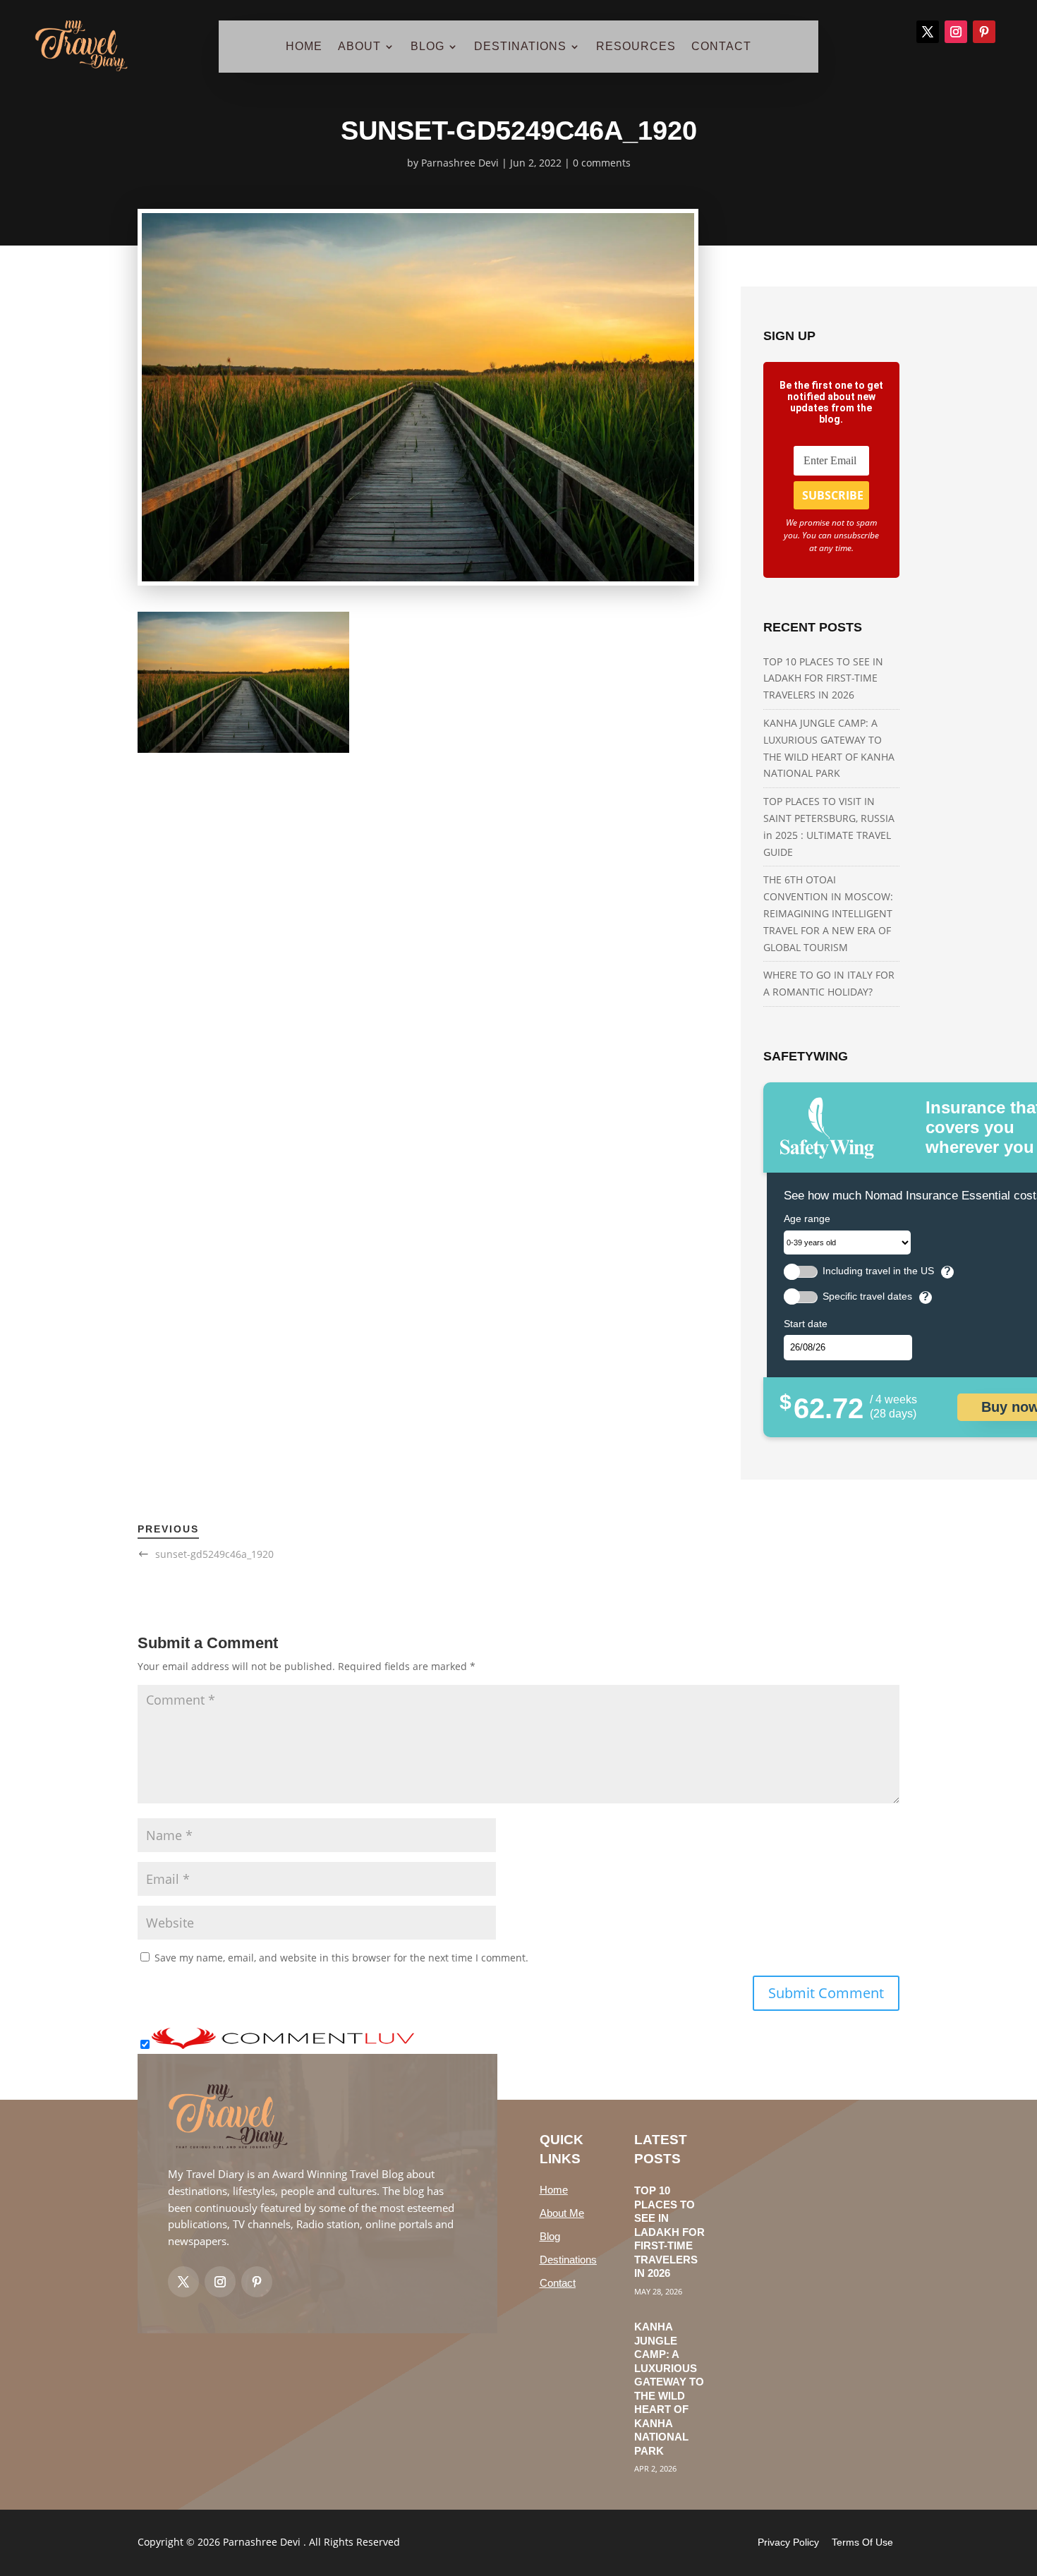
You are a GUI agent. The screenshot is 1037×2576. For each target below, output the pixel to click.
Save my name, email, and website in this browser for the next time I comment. (341, 1958)
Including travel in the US (878, 1271)
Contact (558, 2283)
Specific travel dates (867, 1296)
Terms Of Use (862, 2542)
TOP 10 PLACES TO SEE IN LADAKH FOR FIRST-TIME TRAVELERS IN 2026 (823, 678)
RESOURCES (636, 47)
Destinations (568, 2260)
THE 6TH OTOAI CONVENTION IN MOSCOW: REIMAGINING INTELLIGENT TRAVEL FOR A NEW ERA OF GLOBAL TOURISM (828, 913)
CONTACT (721, 47)
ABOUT (359, 47)
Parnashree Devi (460, 163)
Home (554, 2190)
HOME (304, 47)
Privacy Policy (788, 2542)
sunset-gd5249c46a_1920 (214, 1554)
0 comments (602, 163)
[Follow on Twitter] (183, 2282)
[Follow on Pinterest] (984, 32)
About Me (562, 2213)
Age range (807, 1219)
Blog (550, 2236)
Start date (806, 1324)
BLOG (427, 47)
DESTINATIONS (520, 47)
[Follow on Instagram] (956, 32)
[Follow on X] (928, 32)
